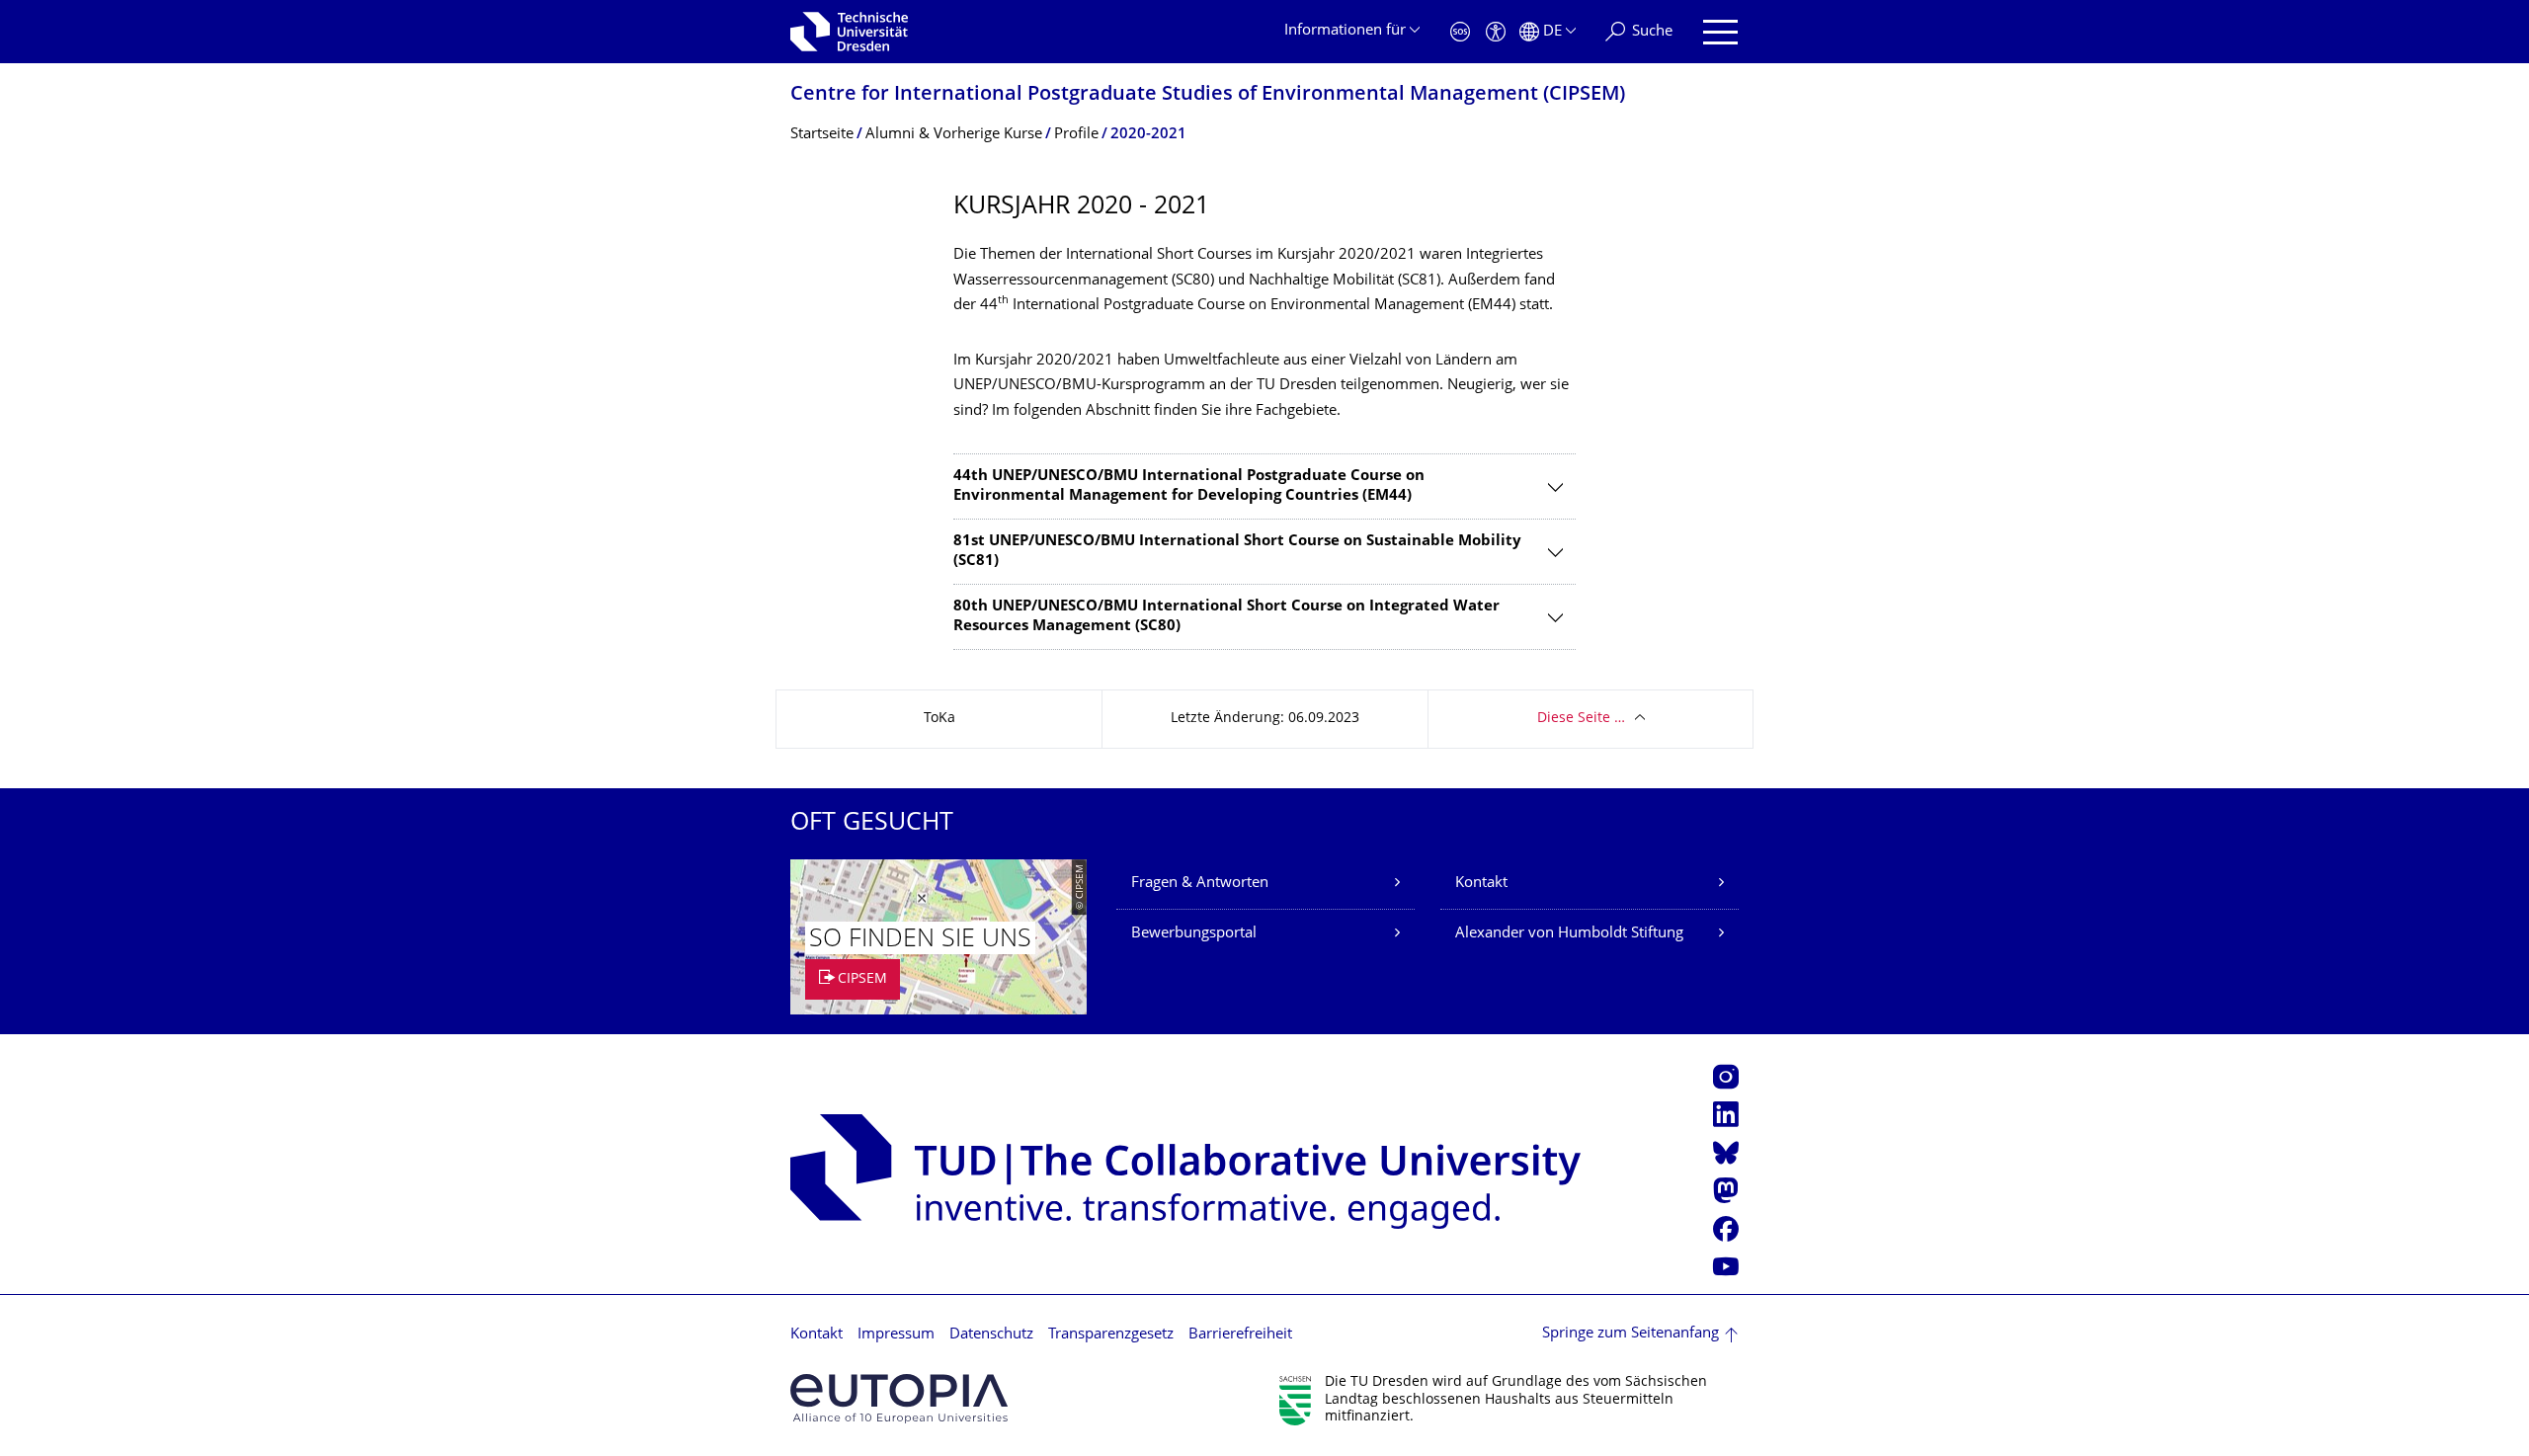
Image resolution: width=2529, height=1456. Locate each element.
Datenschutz (991, 1335)
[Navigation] (1720, 32)
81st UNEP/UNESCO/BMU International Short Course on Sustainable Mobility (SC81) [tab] (1237, 552)
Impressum (896, 1335)
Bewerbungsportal (1194, 934)
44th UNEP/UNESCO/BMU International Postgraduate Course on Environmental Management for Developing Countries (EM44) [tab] (1189, 486)
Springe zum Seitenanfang (1631, 1334)
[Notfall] (1460, 32)
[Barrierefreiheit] (1496, 32)
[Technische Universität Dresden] (849, 32)
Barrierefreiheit (1240, 1335)
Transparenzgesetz (1111, 1335)
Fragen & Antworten (1200, 884)
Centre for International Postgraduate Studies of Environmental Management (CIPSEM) (1208, 95)
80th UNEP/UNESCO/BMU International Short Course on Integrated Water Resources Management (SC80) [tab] (1226, 617)
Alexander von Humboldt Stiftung (1569, 934)
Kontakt (1481, 884)
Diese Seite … (1581, 719)
